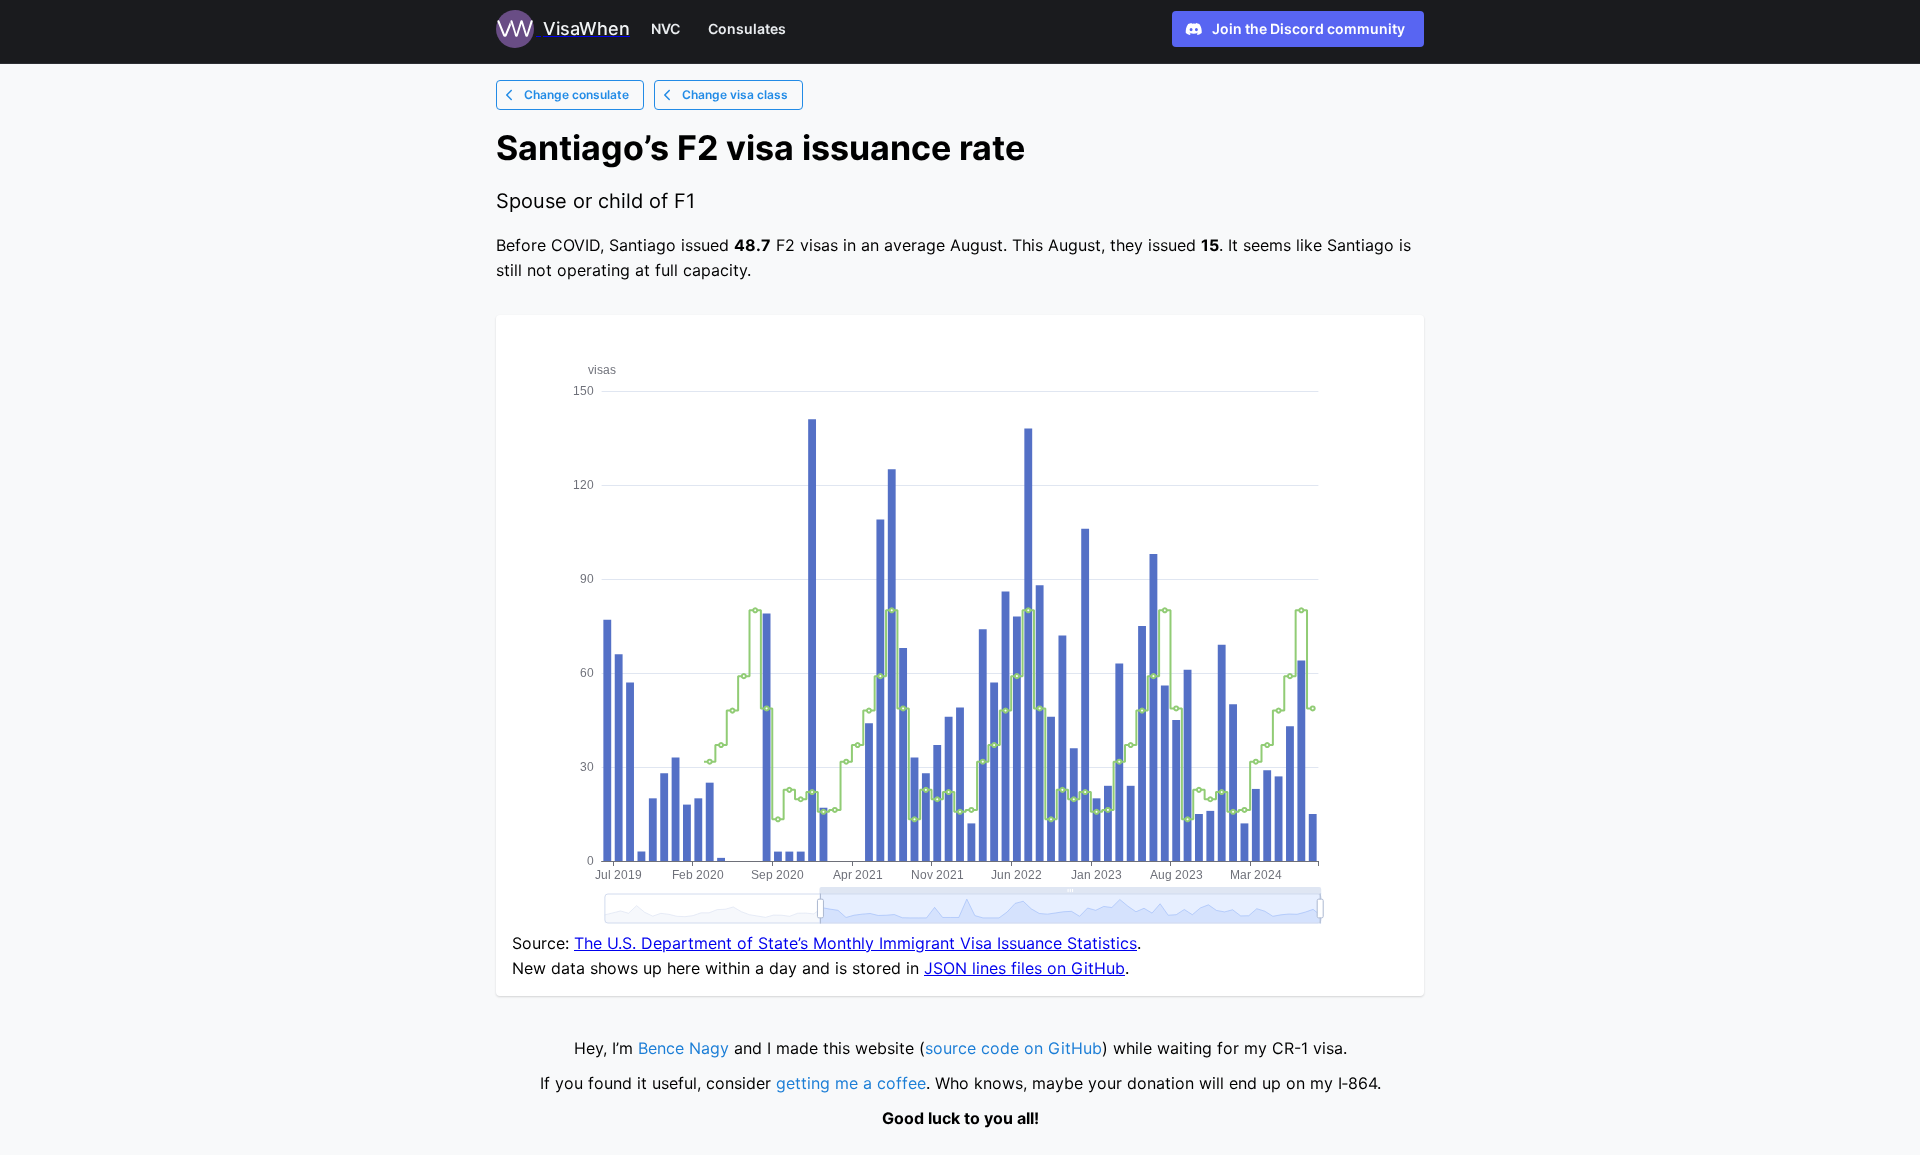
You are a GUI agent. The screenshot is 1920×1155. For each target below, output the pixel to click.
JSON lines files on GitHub (1024, 968)
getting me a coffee (851, 1083)
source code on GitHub (1013, 1048)
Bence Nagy (683, 1048)
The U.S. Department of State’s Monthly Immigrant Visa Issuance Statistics (855, 943)
